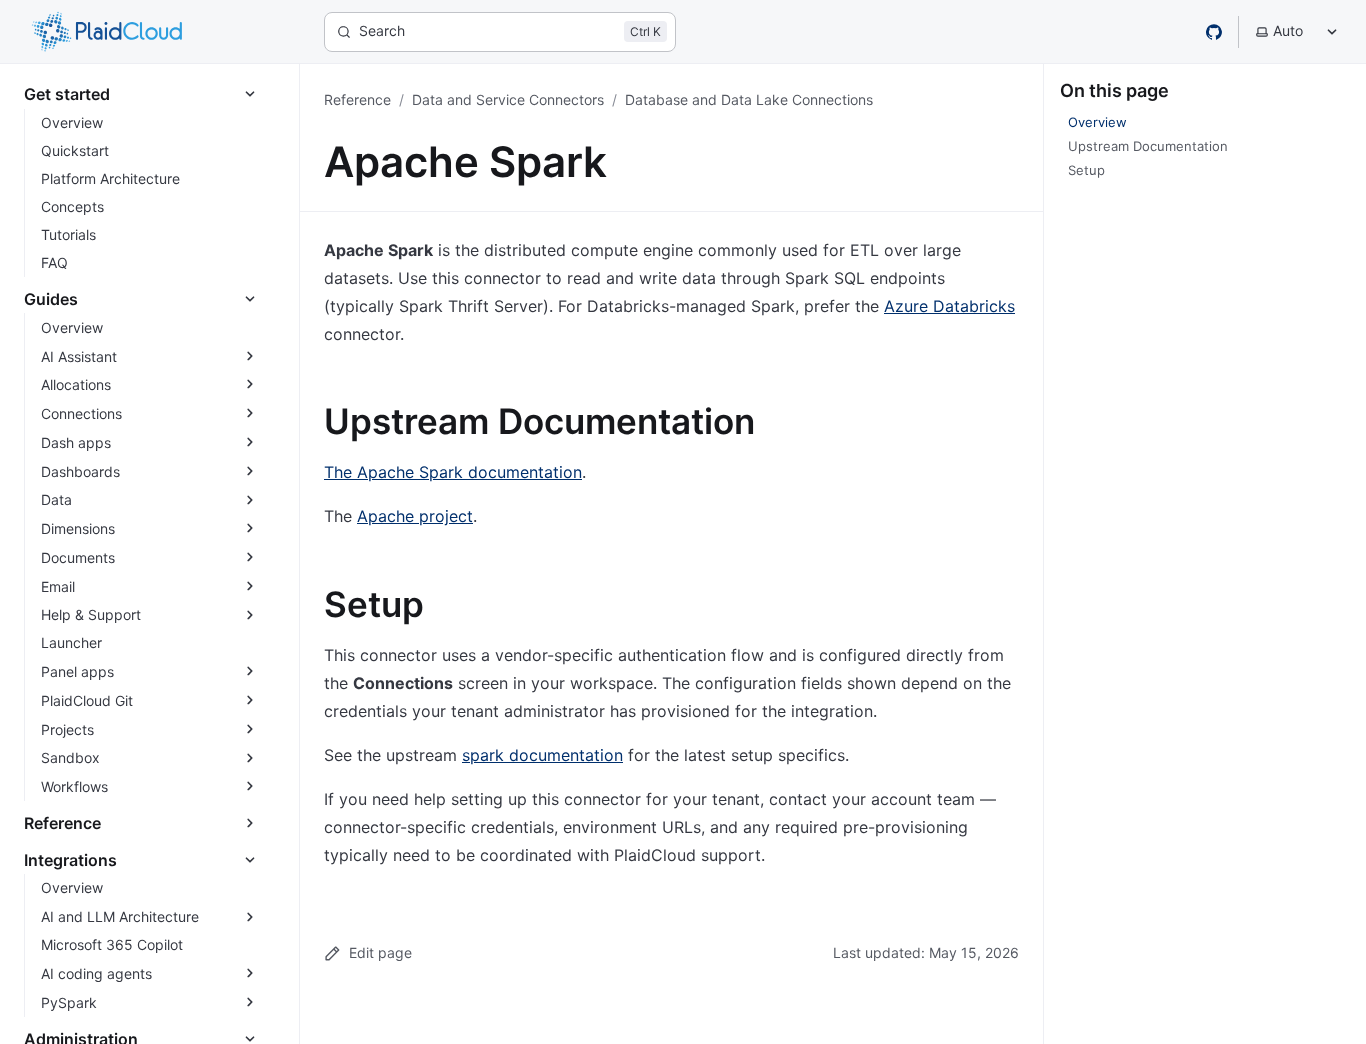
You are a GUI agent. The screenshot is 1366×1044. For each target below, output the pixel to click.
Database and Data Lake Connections (749, 99)
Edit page (380, 952)
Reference (357, 99)
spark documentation (542, 755)
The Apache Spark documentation (453, 472)
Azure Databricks (949, 306)
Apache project (415, 516)
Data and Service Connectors (508, 99)
